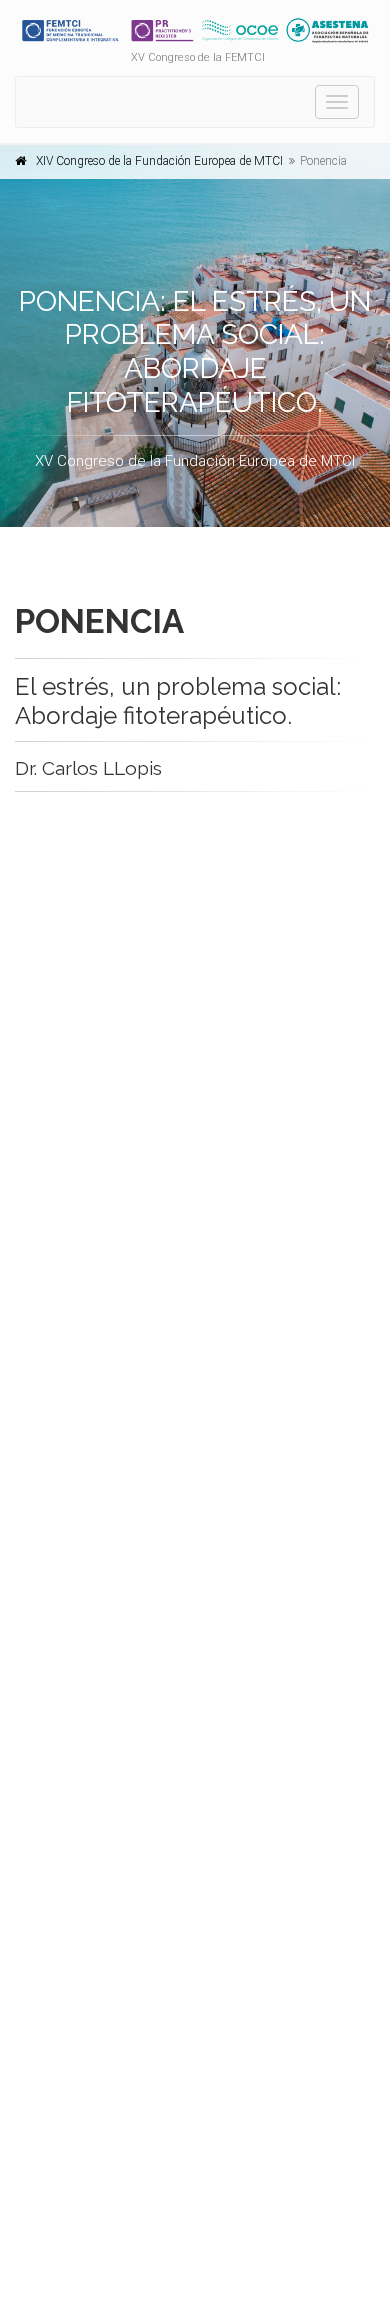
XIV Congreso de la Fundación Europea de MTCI (159, 161)
